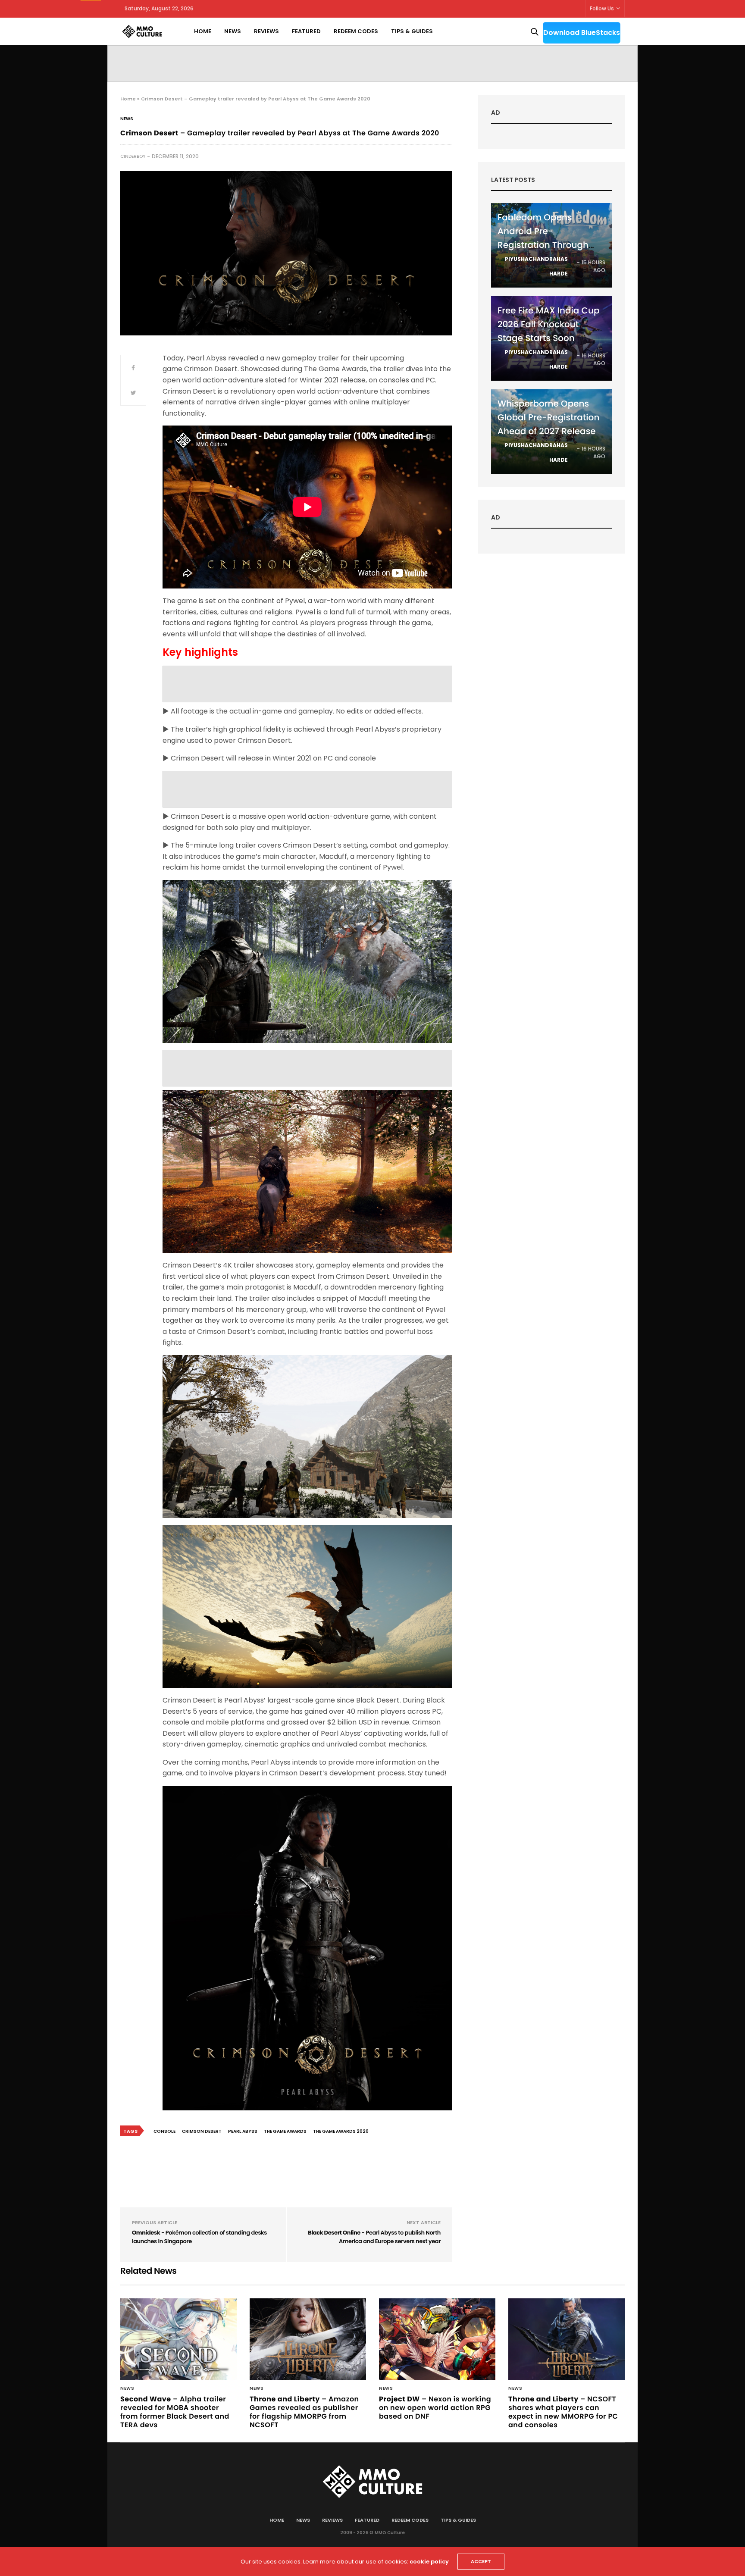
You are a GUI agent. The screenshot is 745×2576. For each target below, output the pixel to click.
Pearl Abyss (243, 2131)
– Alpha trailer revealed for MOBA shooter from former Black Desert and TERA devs (175, 2412)
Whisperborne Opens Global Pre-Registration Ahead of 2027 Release (548, 417)
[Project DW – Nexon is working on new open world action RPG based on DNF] (437, 2339)
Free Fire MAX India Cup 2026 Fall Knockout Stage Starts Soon (549, 324)
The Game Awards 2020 (341, 2131)
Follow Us (602, 8)
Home (203, 31)
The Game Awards (285, 2131)
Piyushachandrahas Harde (536, 266)
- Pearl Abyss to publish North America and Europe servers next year (374, 2237)
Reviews (266, 31)
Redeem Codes (356, 31)
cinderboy (133, 156)
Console (164, 2131)
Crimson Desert (202, 2131)
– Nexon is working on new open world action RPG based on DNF (435, 2408)
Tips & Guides (412, 31)
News (233, 31)
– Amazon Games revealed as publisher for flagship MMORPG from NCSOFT (304, 2412)
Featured (306, 31)
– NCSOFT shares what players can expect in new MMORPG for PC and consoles (563, 2412)
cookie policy (429, 2562)
